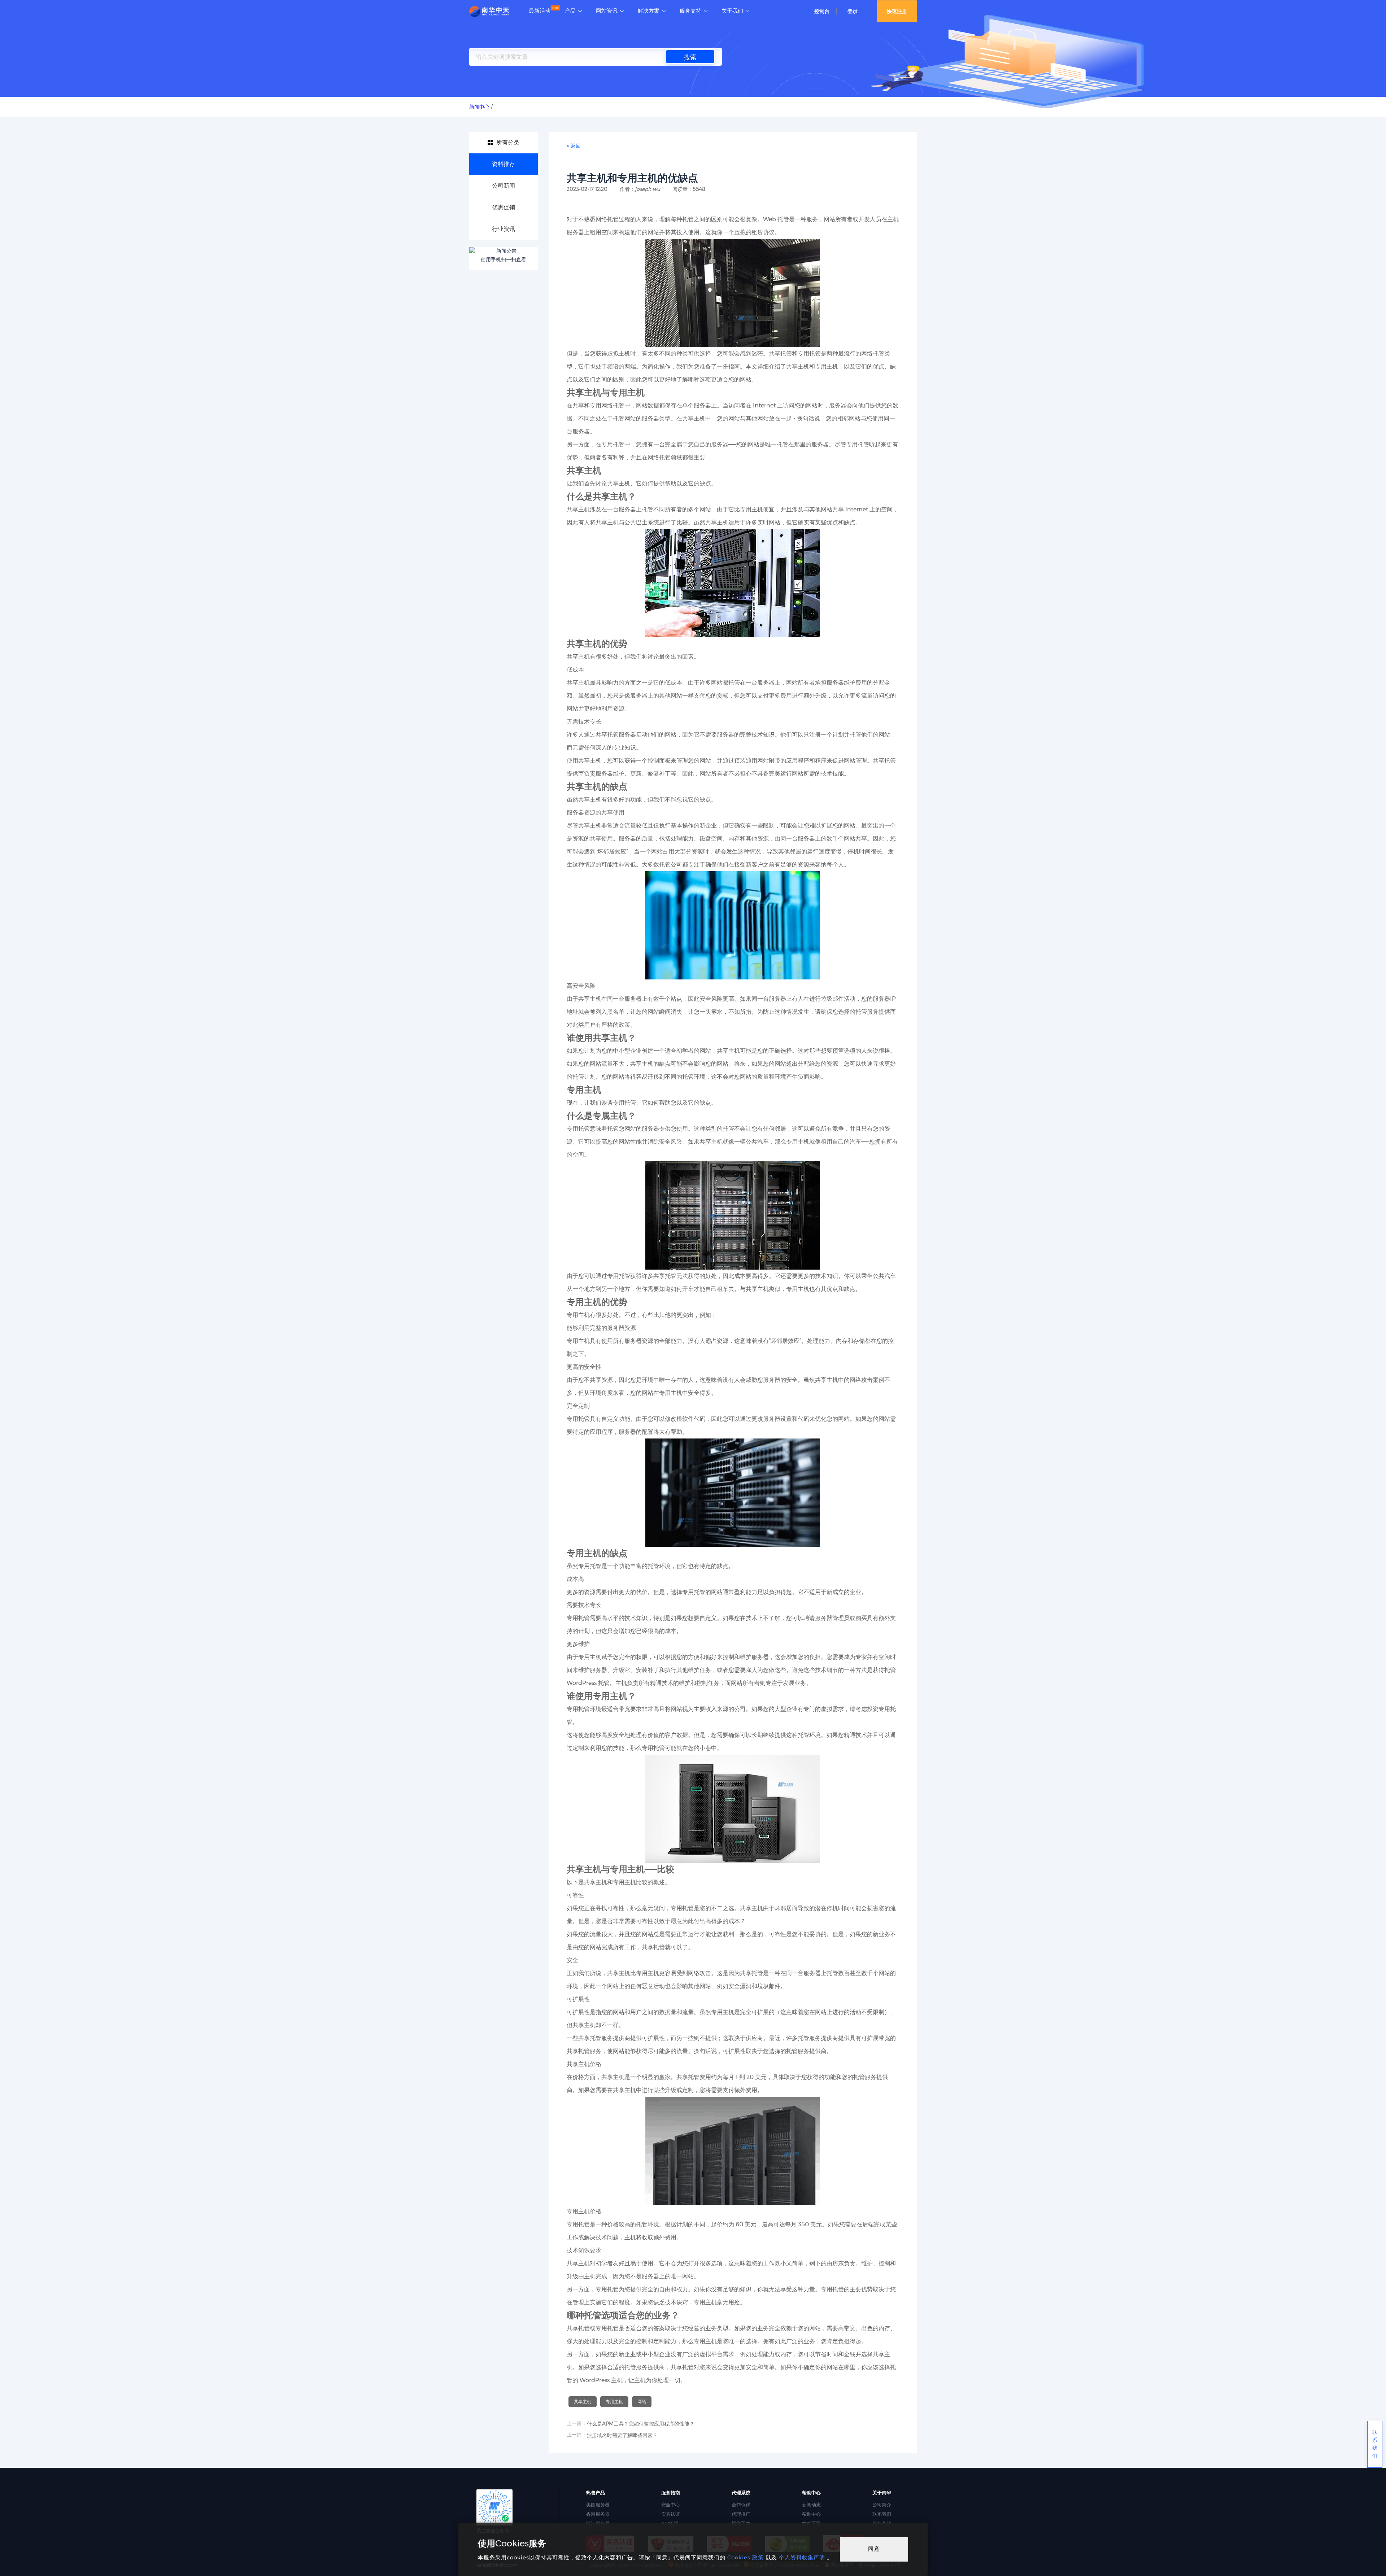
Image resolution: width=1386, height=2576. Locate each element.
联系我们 (882, 2514)
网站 (642, 2402)
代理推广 (741, 2514)
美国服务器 (598, 2505)
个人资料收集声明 (802, 2557)
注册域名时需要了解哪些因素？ (622, 2435)
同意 (874, 2549)
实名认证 (671, 2514)
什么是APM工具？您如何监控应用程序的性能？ (641, 2424)
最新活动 (540, 11)
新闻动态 (811, 2505)
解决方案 (649, 11)
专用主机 (614, 2402)
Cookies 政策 (746, 2557)
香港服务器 (598, 2514)
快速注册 (897, 11)
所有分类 (508, 142)
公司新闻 (504, 186)
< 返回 (574, 146)
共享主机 (583, 2402)
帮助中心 (811, 2514)
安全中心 (671, 2505)
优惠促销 (504, 207)
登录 (853, 11)
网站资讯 (607, 11)
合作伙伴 (741, 2505)
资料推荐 (504, 164)
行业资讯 (504, 229)
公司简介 (882, 2505)
